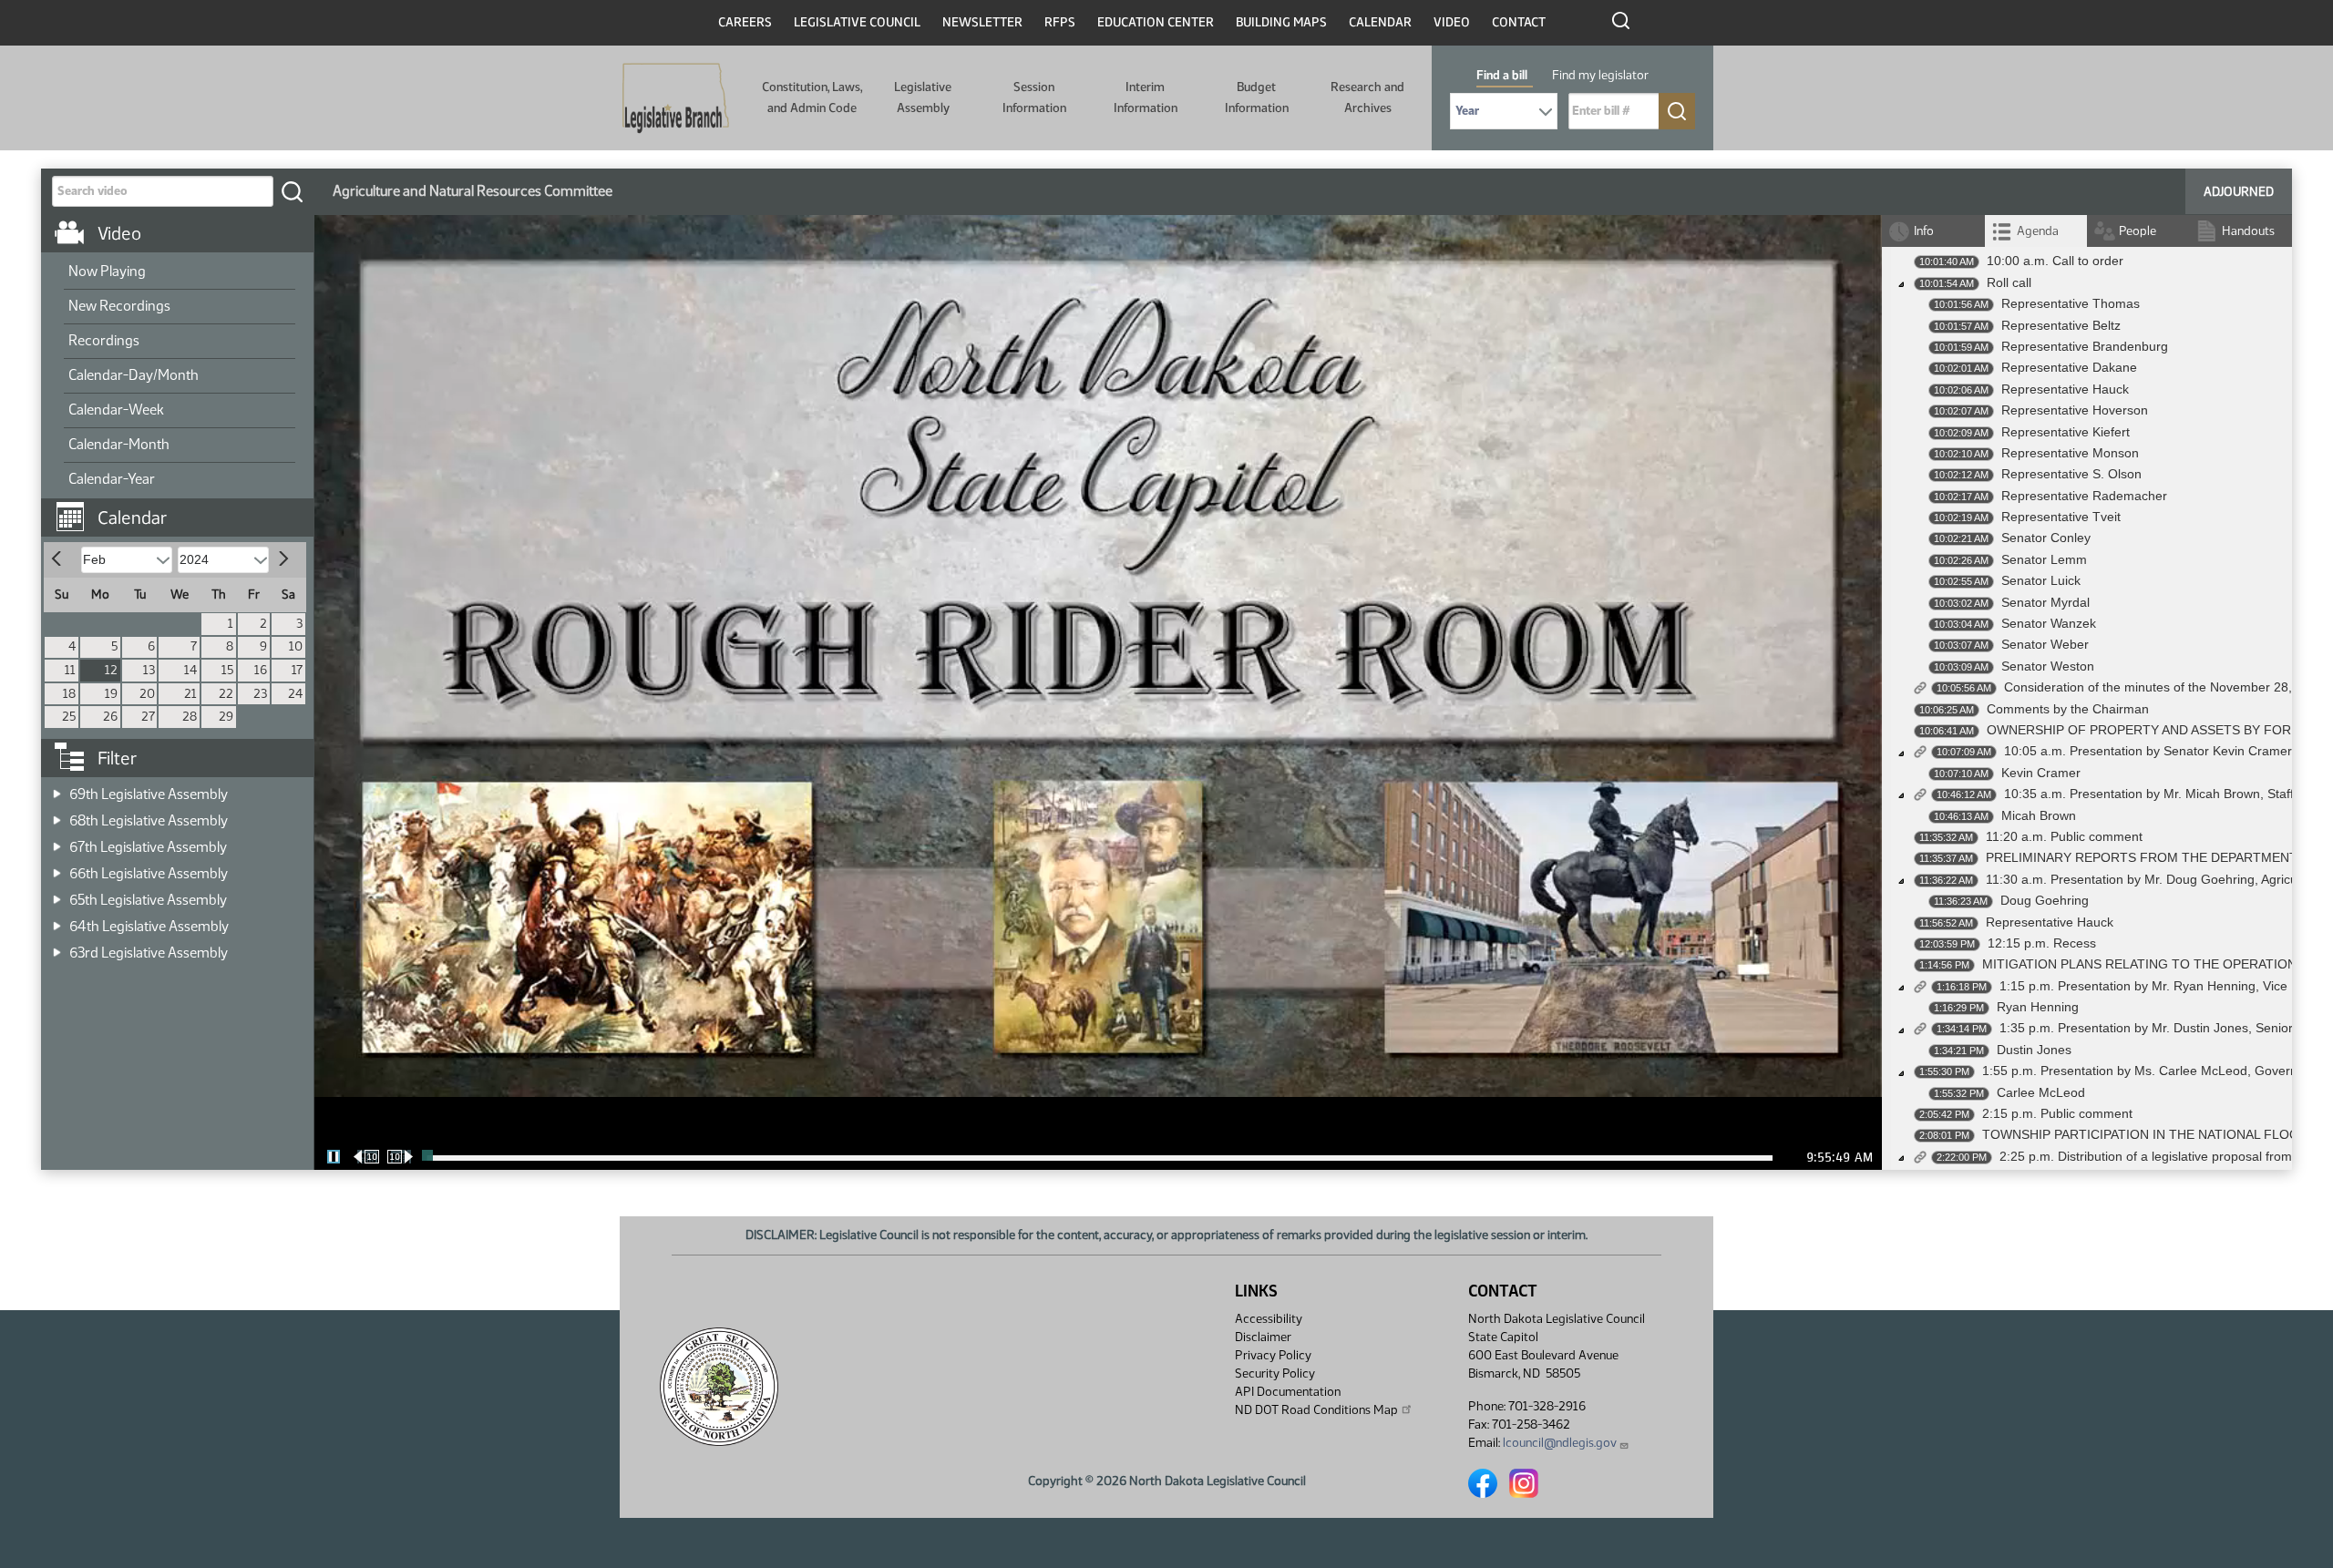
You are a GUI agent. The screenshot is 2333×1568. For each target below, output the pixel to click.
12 (111, 670)
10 (296, 646)
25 (69, 717)
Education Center (1156, 22)
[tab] (2036, 231)
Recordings (104, 340)
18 (69, 694)
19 (111, 694)
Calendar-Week (116, 410)
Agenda (2038, 231)
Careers (745, 22)
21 (190, 694)
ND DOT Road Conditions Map (1316, 1410)
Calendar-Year (112, 479)
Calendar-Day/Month (134, 375)
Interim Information (1146, 97)
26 (110, 717)
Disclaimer (1263, 1337)
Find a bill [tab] (1502, 75)
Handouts (2248, 231)
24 (295, 694)
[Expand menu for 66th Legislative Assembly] (57, 868)
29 (226, 717)
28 (190, 717)
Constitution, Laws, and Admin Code (812, 97)
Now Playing (107, 271)
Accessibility (1269, 1319)
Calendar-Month (119, 444)
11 (70, 670)
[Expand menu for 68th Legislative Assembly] (57, 815)
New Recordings (119, 306)
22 (226, 694)
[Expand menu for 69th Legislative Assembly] (57, 789)
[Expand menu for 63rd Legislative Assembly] (57, 947)
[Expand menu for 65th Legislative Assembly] (57, 894)
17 (297, 670)
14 (190, 670)
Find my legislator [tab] (1600, 75)
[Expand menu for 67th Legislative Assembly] (57, 841)
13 (149, 670)
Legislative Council (857, 22)
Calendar (1380, 22)
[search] (292, 191)
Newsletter (982, 22)
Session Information (1034, 97)
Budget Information (1257, 97)
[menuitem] (180, 272)
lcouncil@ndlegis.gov (1560, 1443)
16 (261, 670)
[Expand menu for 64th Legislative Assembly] (57, 921)
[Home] (676, 98)
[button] (184, 508)
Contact (1519, 22)
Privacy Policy (1273, 1355)
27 (148, 717)
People (2138, 231)
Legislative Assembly (923, 97)
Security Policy (1275, 1373)
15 (227, 670)
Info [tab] (1924, 231)
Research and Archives (1367, 97)
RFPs (1060, 22)
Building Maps (1281, 22)
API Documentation (1288, 1392)
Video (1452, 22)
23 (260, 694)
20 (147, 694)
